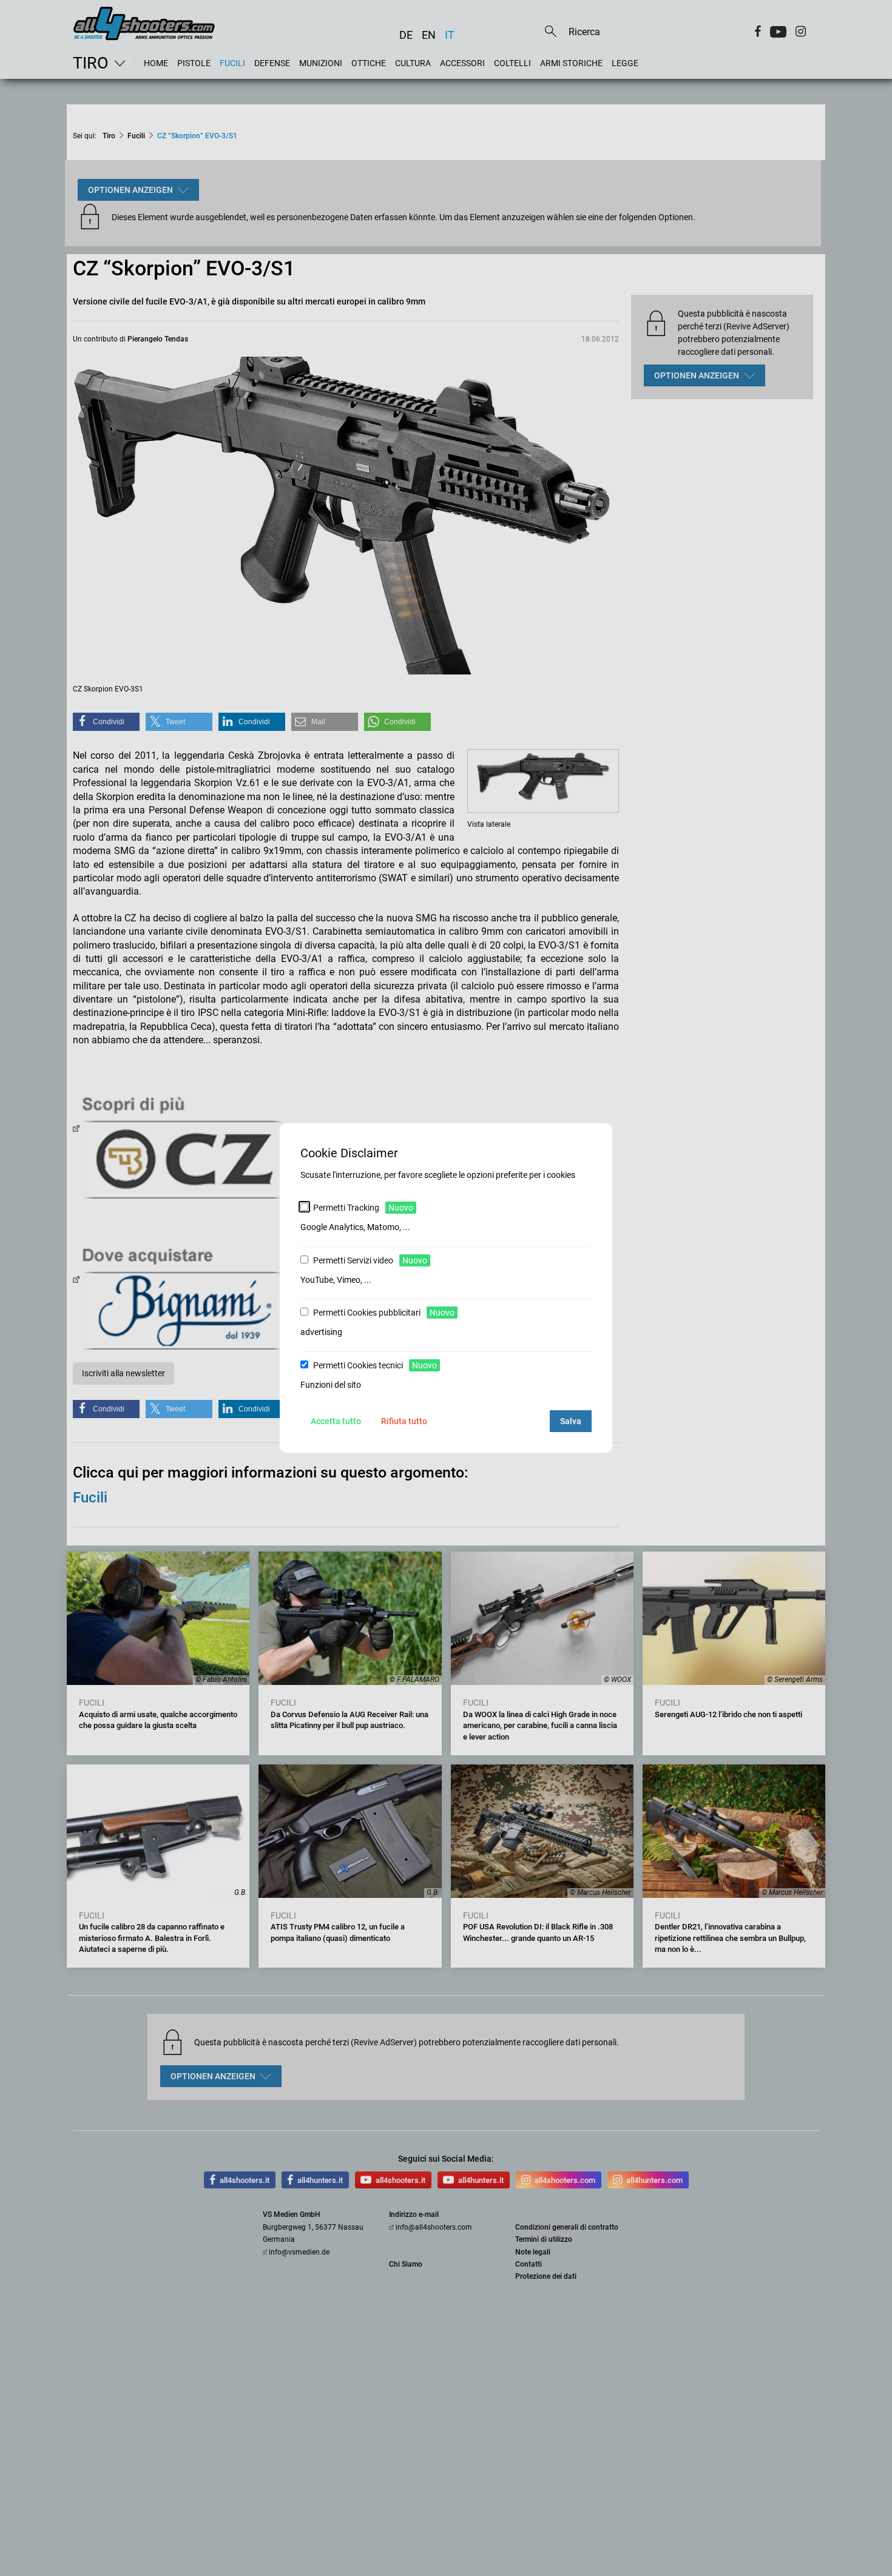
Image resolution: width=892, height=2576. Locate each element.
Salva (571, 1421)
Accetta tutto (336, 1421)
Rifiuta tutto (404, 1421)
